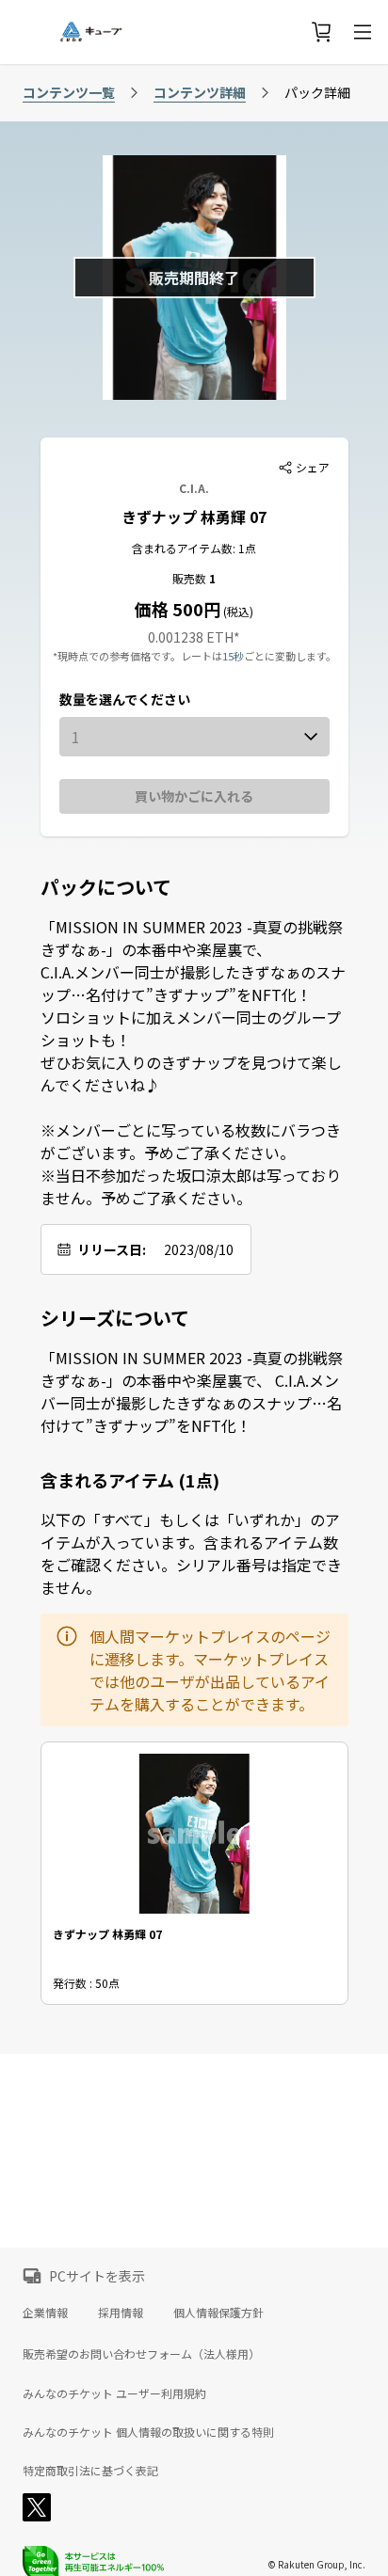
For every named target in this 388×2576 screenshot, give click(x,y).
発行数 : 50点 (86, 1983)
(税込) (237, 611)
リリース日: (112, 1249)
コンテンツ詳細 (200, 92)
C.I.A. (194, 488)
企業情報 (45, 2312)
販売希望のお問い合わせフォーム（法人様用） (141, 2353)
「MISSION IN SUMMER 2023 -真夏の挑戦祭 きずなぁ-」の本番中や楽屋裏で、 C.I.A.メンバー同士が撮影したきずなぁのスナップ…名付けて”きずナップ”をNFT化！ (192, 1391)
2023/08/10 (199, 1249)
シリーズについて (115, 1318)
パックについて (106, 887)
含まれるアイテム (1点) (130, 1480)
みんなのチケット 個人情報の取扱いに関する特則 (148, 2432)
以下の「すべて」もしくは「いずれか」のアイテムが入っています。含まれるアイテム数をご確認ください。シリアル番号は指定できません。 (191, 1553)
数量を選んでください (125, 699)
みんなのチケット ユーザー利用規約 (114, 2393)
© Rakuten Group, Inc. (316, 2564)
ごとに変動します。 (290, 656)
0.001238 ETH (191, 637)
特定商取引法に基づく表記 (90, 2471)
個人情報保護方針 (218, 2312)
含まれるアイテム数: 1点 (194, 548)
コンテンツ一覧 (69, 92)
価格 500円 (178, 609)
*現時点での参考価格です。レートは (137, 656)
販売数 (191, 578)
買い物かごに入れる (194, 796)
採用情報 (121, 2312)
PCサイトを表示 (97, 2276)
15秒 (233, 656)
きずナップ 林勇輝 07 (194, 517)
